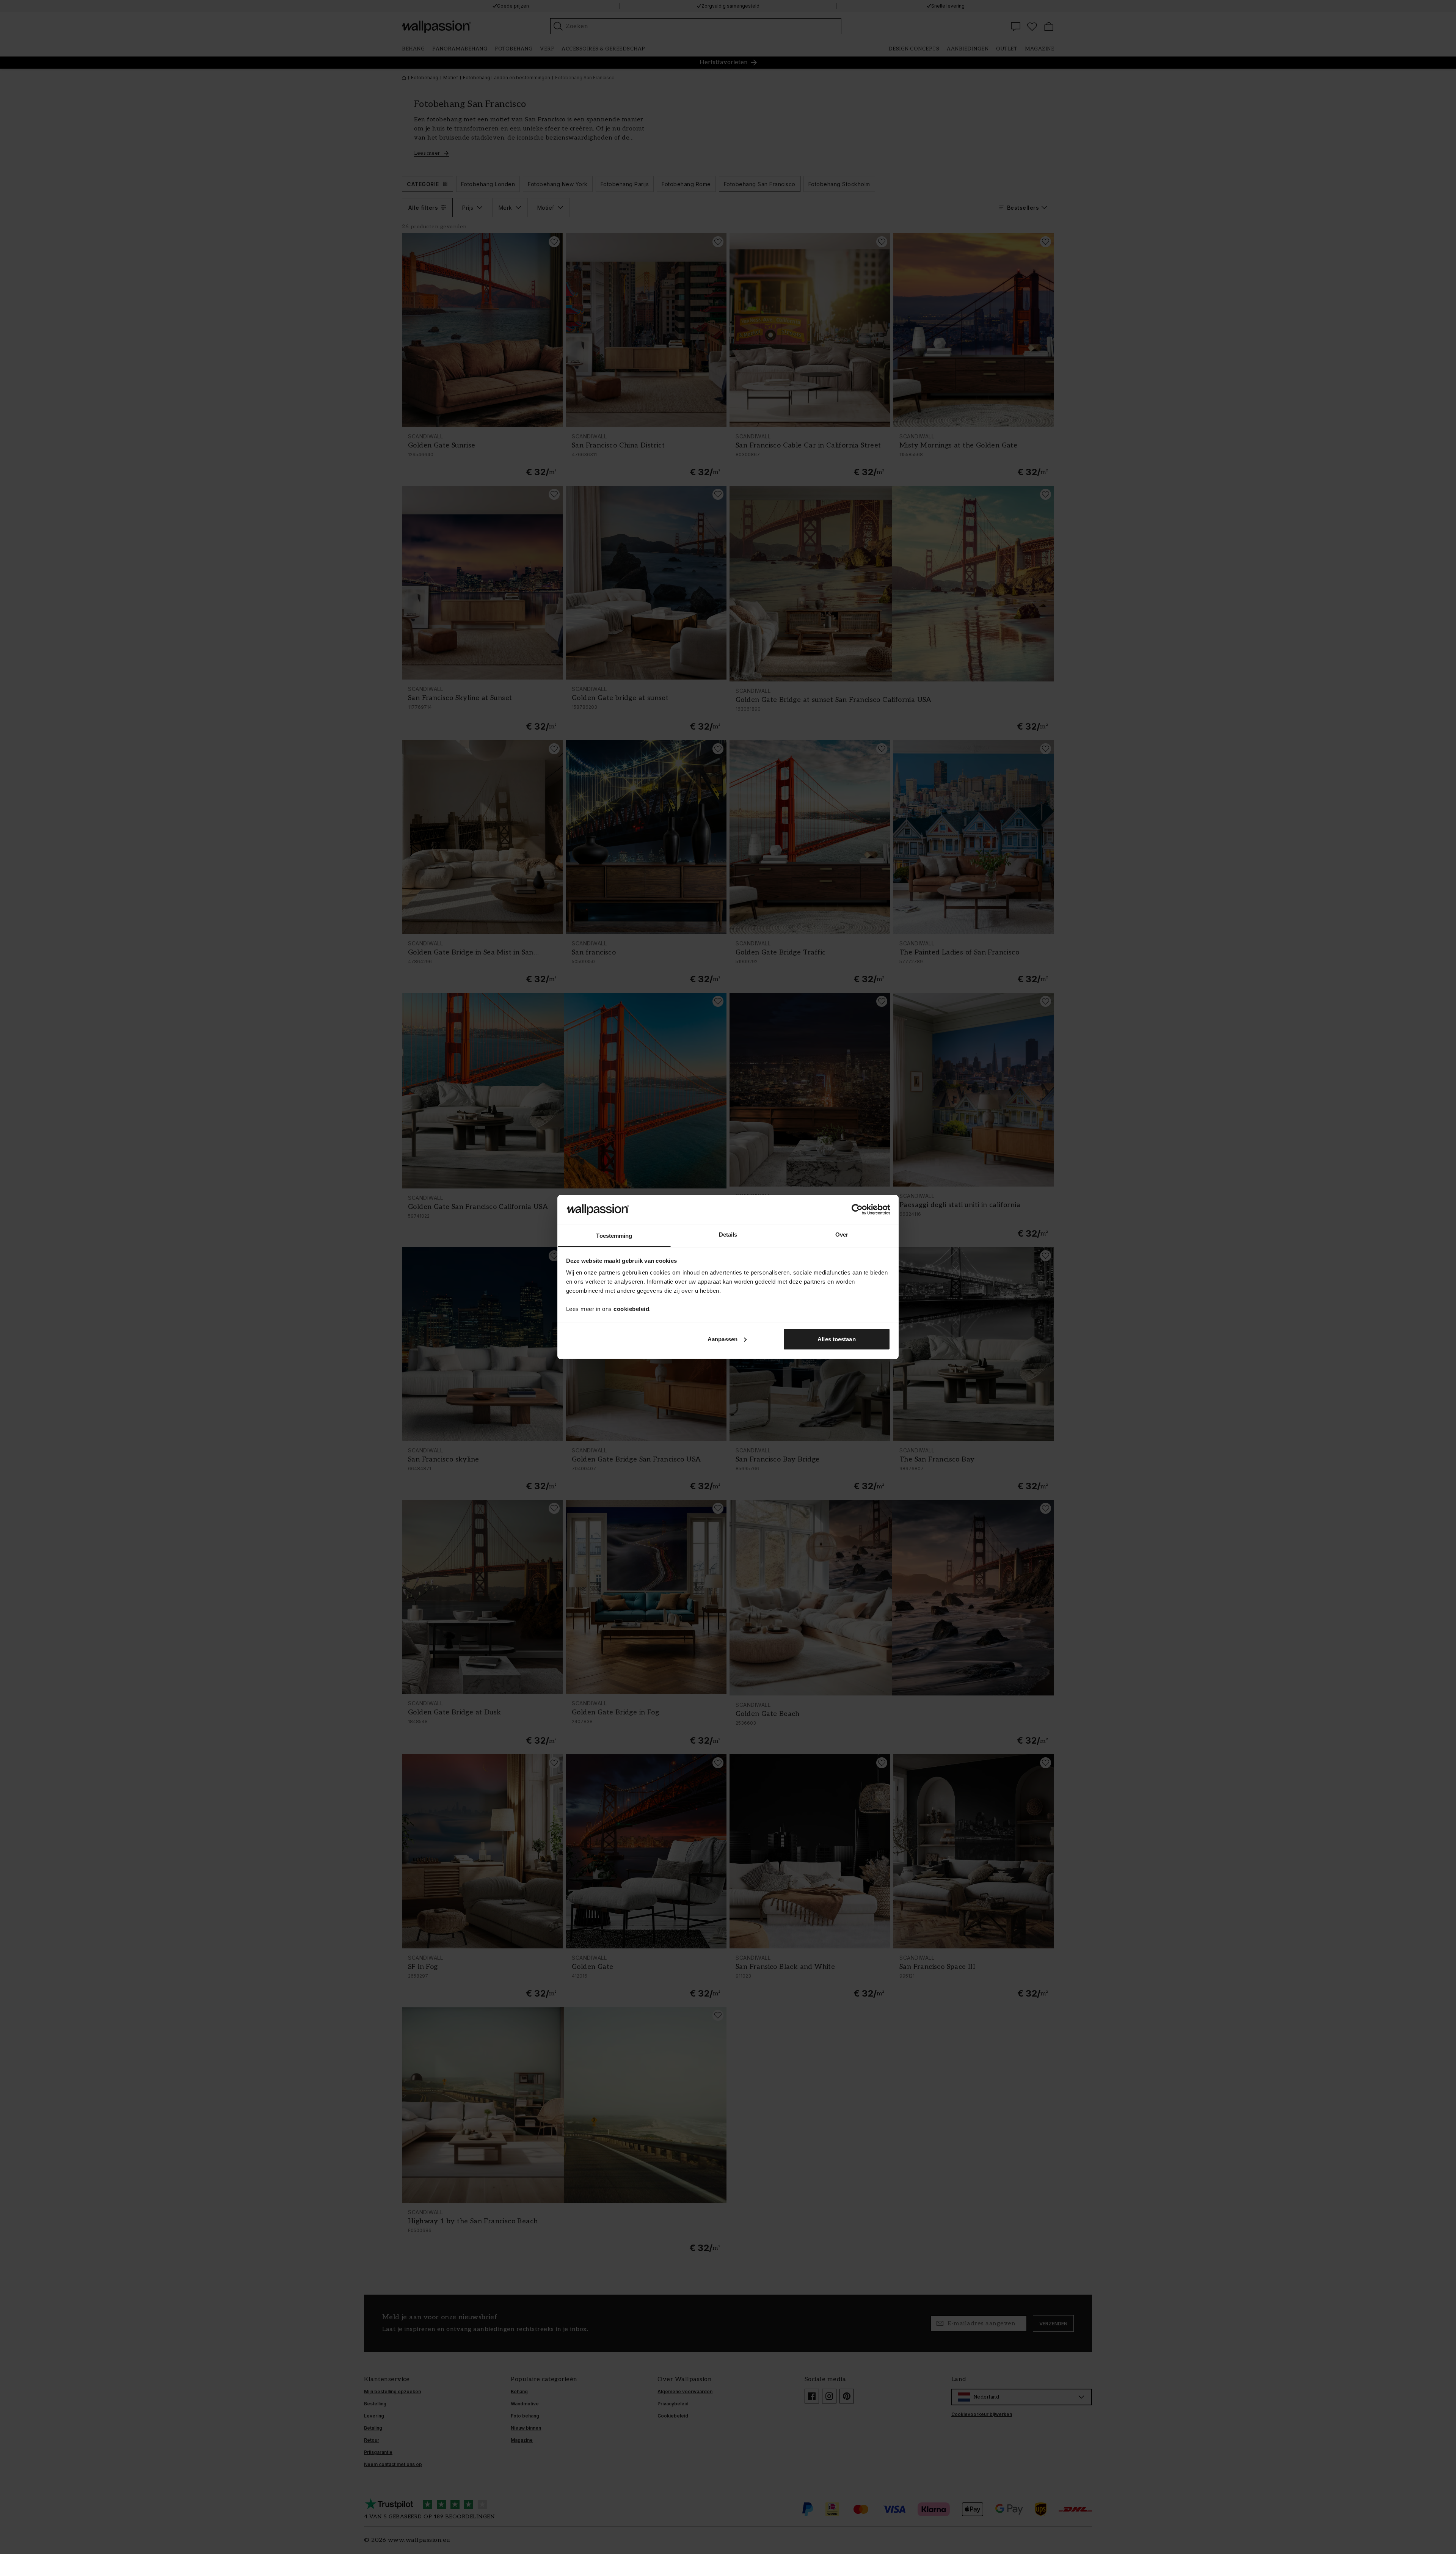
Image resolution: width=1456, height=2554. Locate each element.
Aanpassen (723, 1339)
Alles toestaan (836, 1339)
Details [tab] (728, 1235)
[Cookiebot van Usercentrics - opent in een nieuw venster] (857, 1209)
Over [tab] (842, 1235)
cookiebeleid (631, 1309)
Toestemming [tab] (614, 1236)
